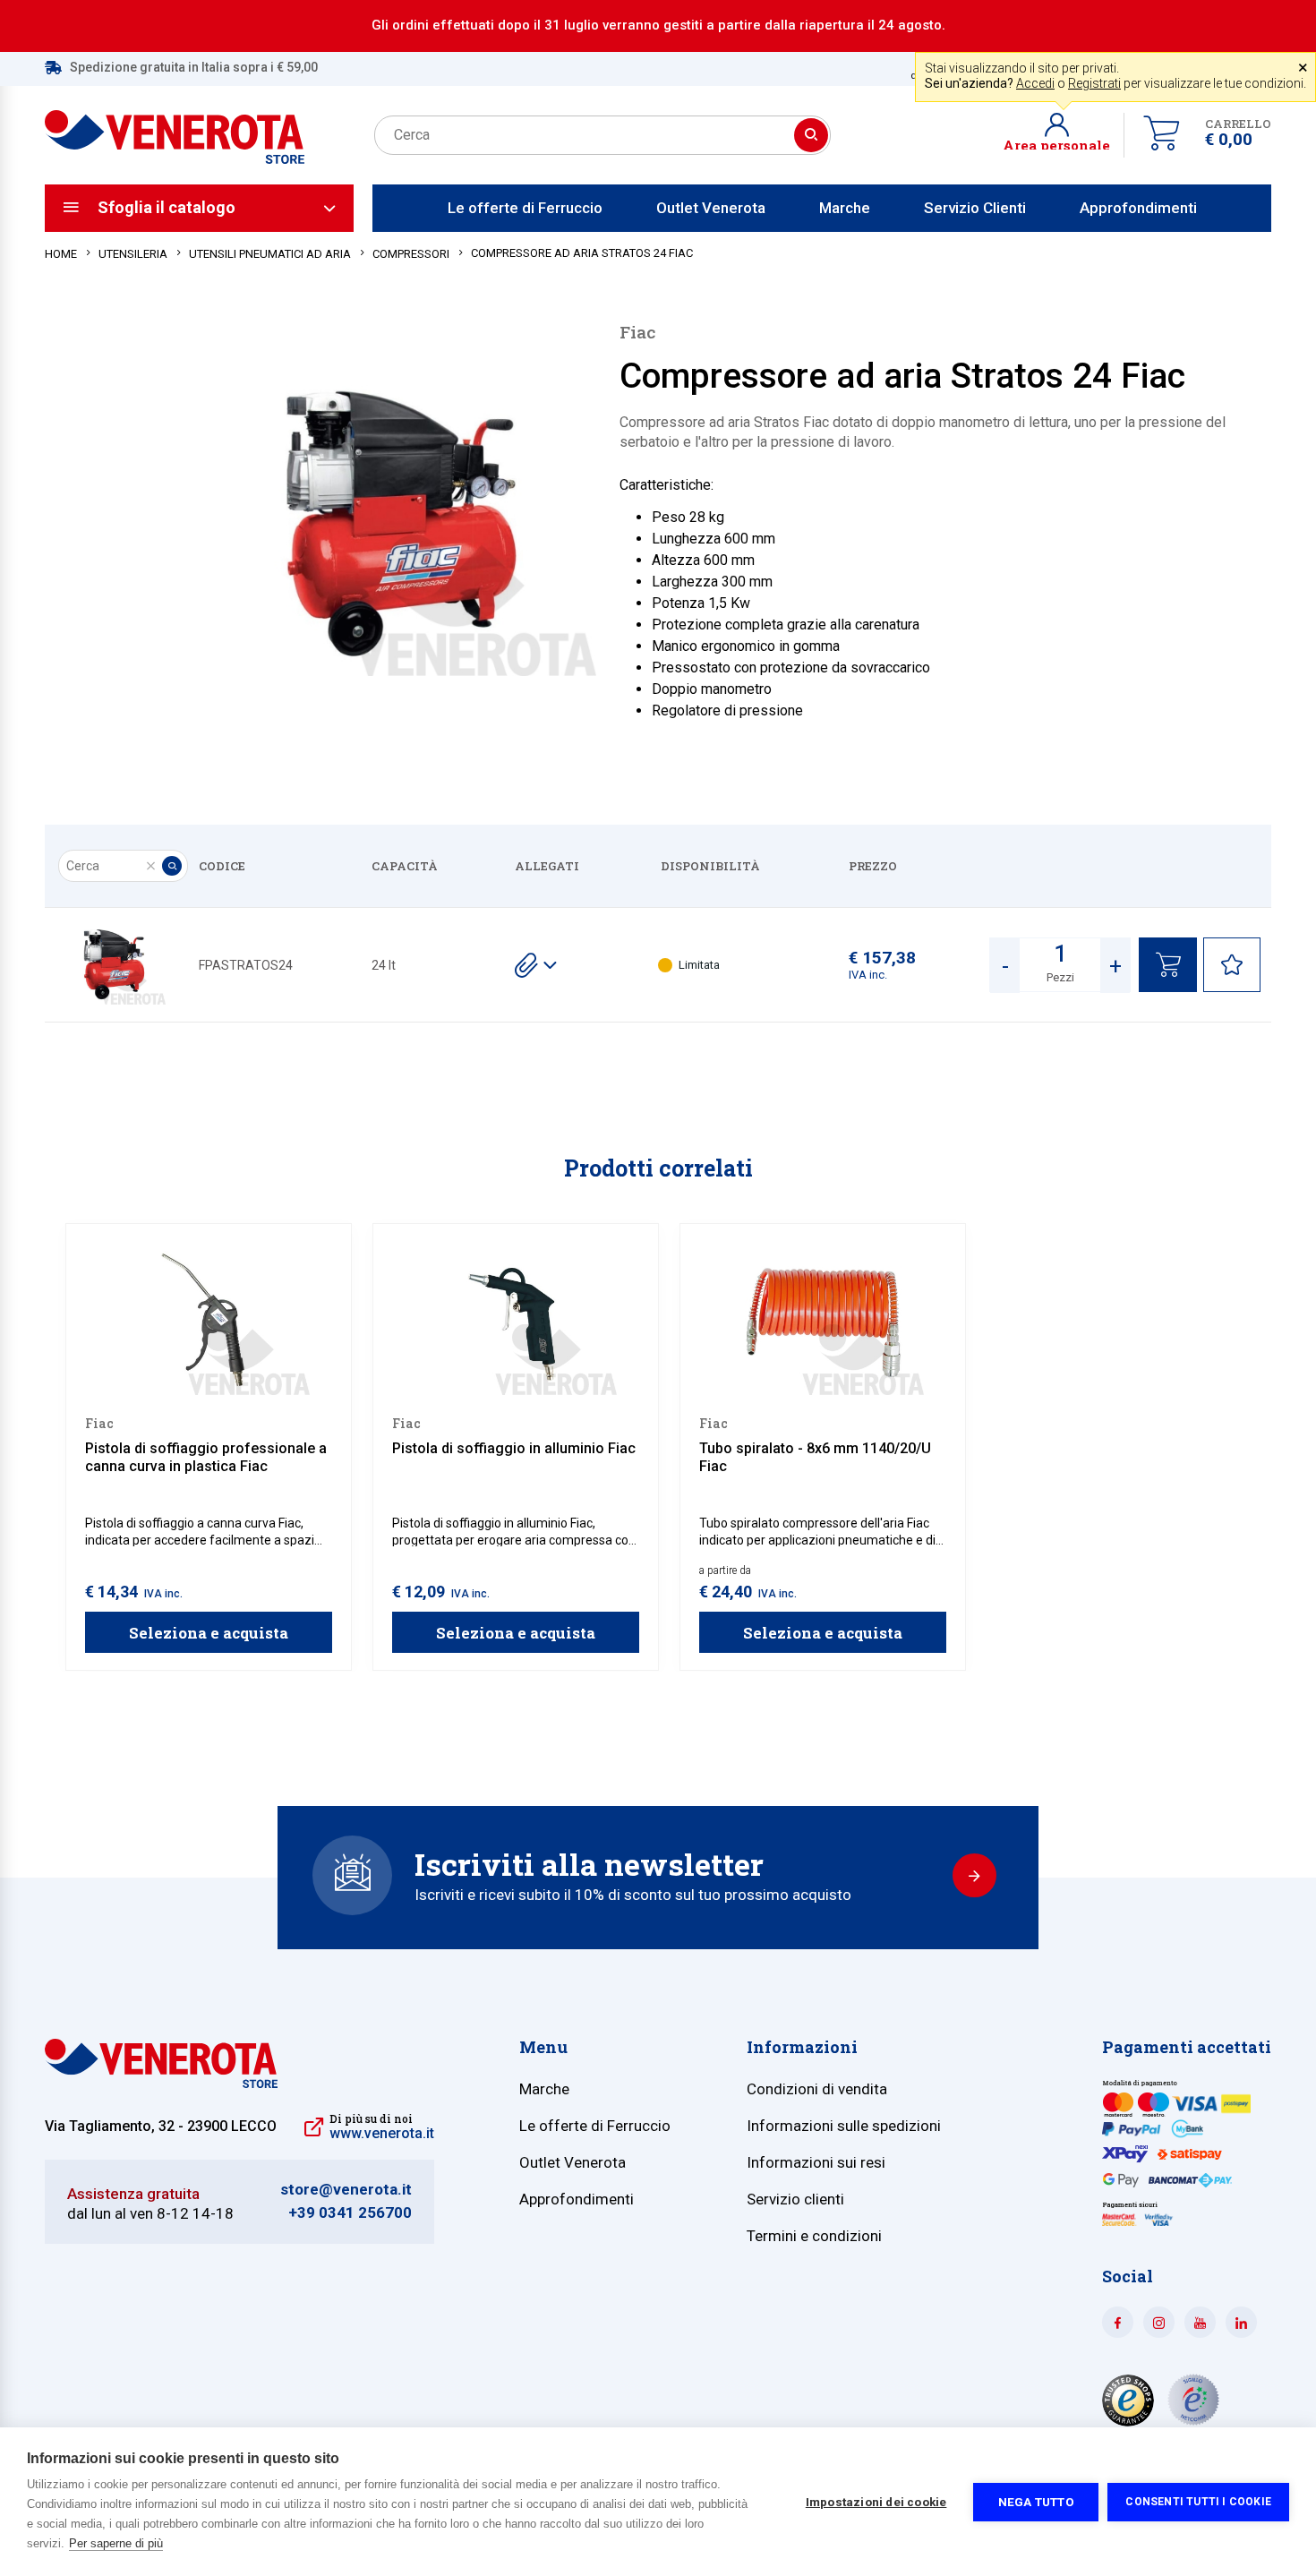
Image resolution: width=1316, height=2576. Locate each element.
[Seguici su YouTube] (1200, 2322)
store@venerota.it (346, 2190)
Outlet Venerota (711, 208)
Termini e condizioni (814, 2236)
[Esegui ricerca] (811, 135)
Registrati (1094, 83)
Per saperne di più (116, 2543)
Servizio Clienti (975, 208)
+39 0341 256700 (350, 2213)
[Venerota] (175, 127)
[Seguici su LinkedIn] (1241, 2322)
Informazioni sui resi (816, 2162)
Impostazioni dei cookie (876, 2502)
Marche (845, 208)
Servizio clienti (795, 2199)
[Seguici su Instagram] (1159, 2322)
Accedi (1035, 83)
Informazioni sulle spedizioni (844, 2126)
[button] (1064, 135)
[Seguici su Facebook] (1118, 2322)
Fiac (637, 332)
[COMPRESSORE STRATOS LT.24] (112, 965)
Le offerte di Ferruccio (525, 208)
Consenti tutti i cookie (1198, 2502)
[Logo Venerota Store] (161, 2083)
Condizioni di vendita (817, 2089)
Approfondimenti (1138, 208)
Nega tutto (1036, 2502)
